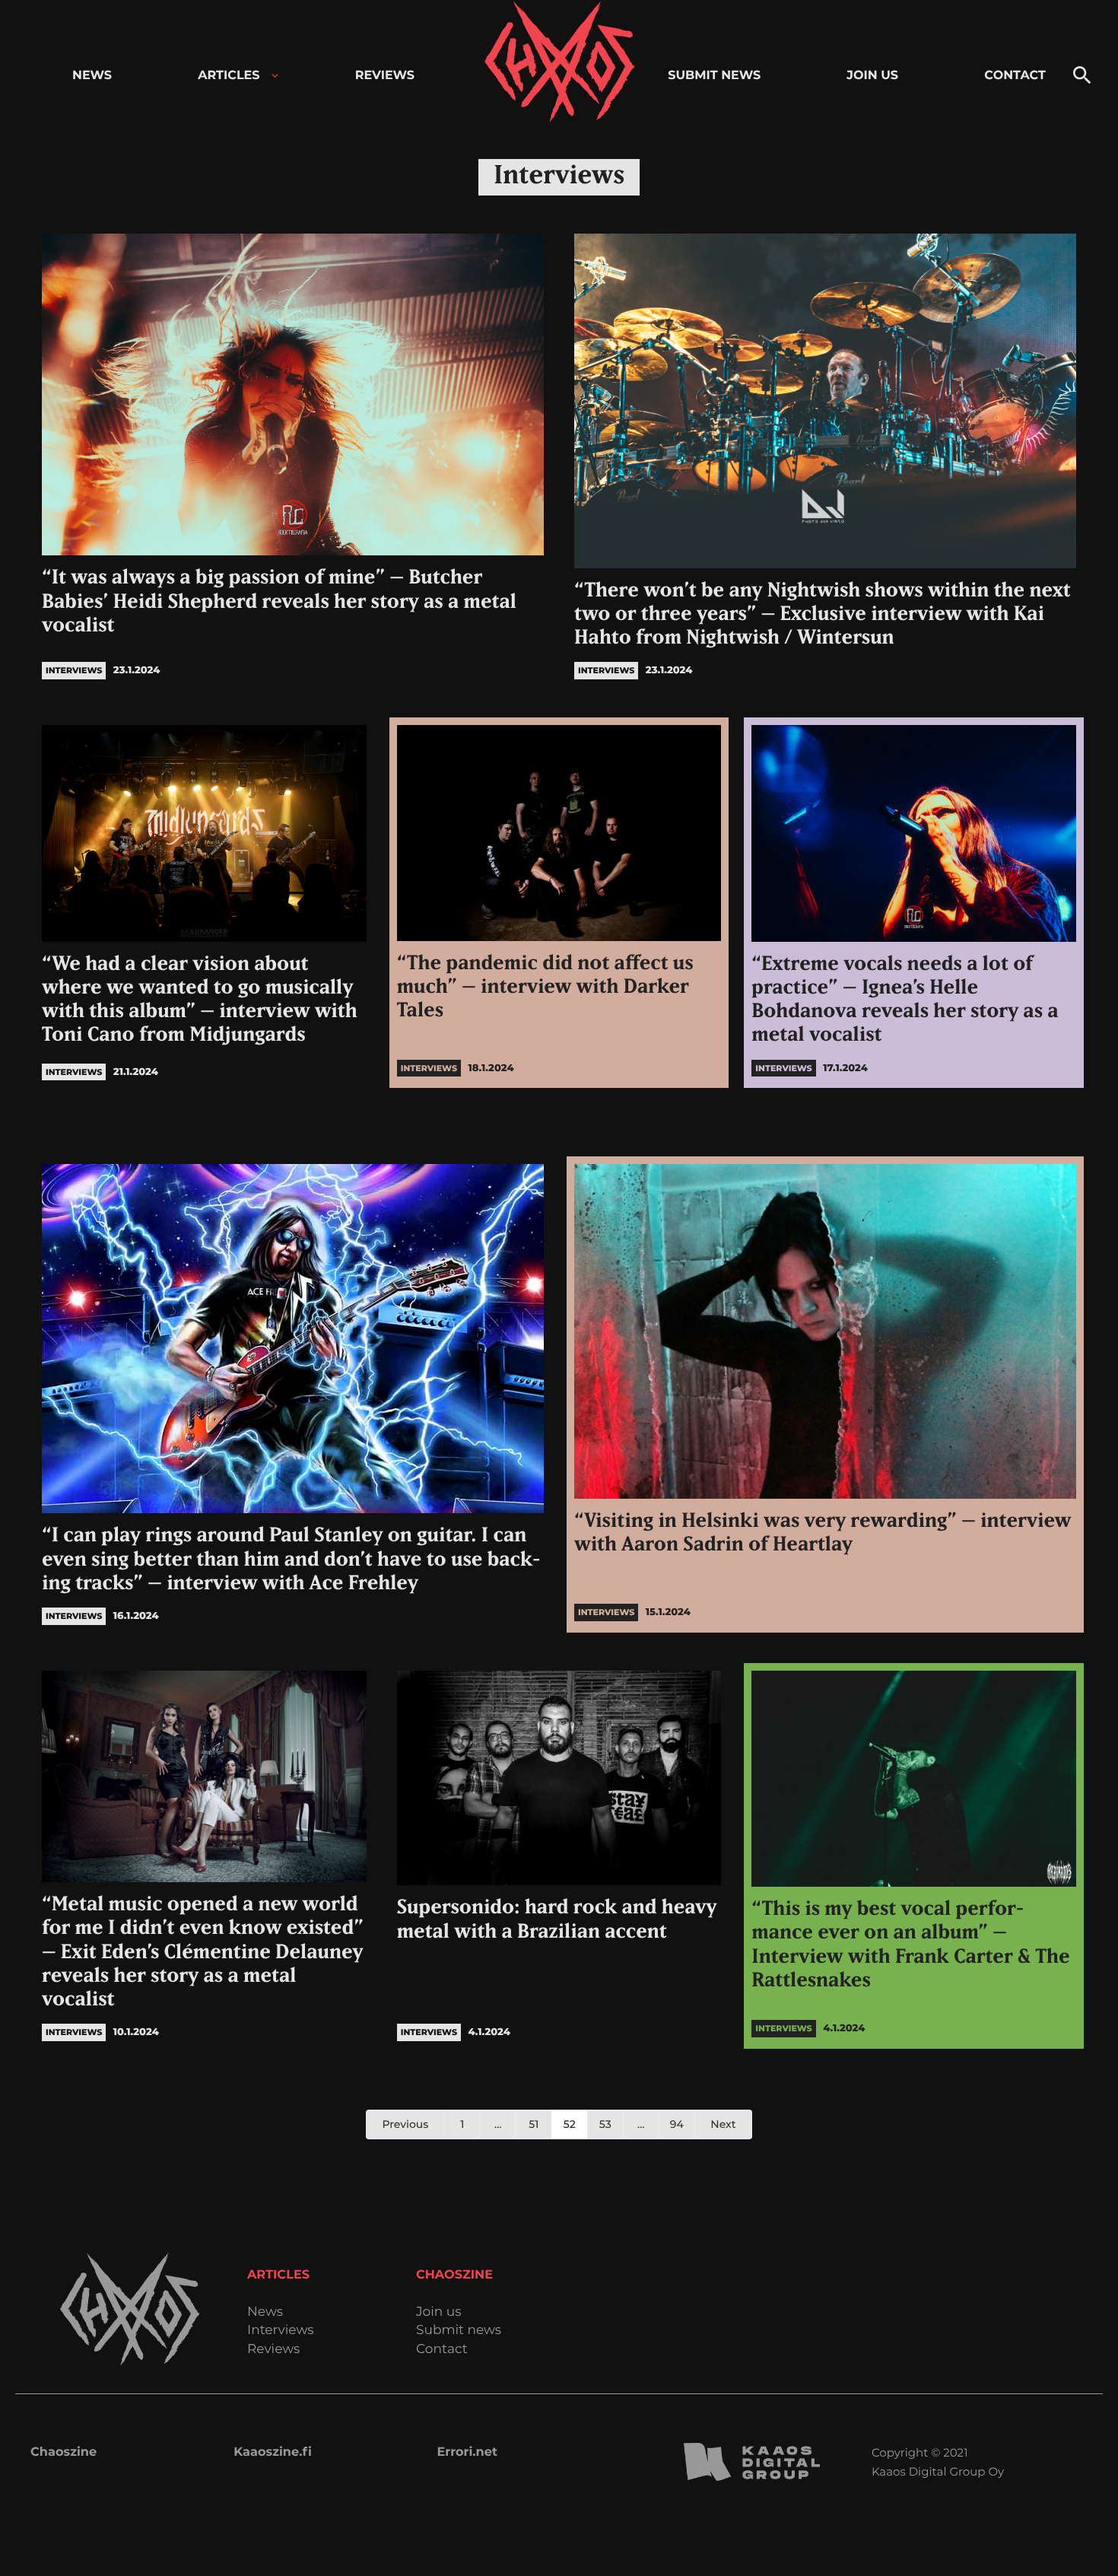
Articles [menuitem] (229, 76)
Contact (442, 2350)
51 (534, 2124)
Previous (405, 2124)
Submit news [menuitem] (714, 76)
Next (723, 2124)
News (265, 2312)
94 (677, 2124)
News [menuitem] (92, 76)
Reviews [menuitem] (385, 76)
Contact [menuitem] (1015, 76)
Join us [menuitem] (872, 76)
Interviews (281, 2331)
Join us (438, 2312)
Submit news (459, 2331)
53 (605, 2124)
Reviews (273, 2350)
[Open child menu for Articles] (275, 76)
